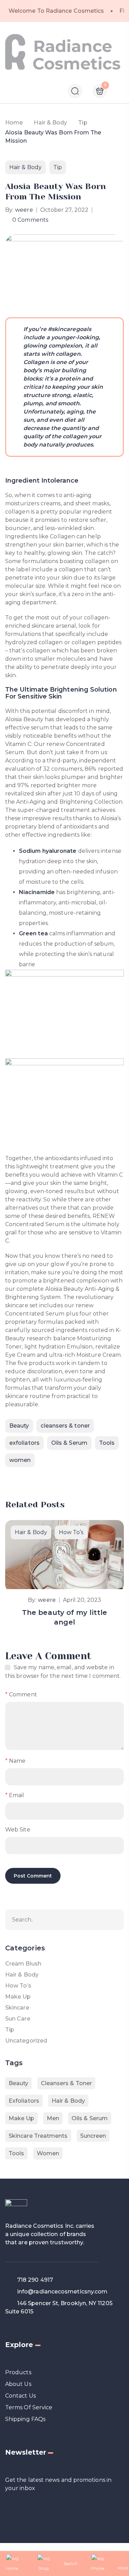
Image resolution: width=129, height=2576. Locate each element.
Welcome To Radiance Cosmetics (56, 11)
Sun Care (18, 2019)
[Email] (22, 1478)
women (20, 1460)
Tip (83, 123)
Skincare (17, 2008)
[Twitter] (35, 1478)
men (53, 2118)
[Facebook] (8, 1478)
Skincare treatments (38, 2136)
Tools (107, 1443)
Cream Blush (23, 1964)
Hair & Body (50, 123)
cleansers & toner (65, 1426)
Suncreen (93, 2136)
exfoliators (24, 1443)
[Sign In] (121, 92)
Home (14, 123)
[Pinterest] (49, 1478)
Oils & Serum (69, 1443)
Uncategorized (26, 2041)
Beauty (19, 1426)
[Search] (115, 1920)
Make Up (18, 1997)
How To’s (71, 1532)
